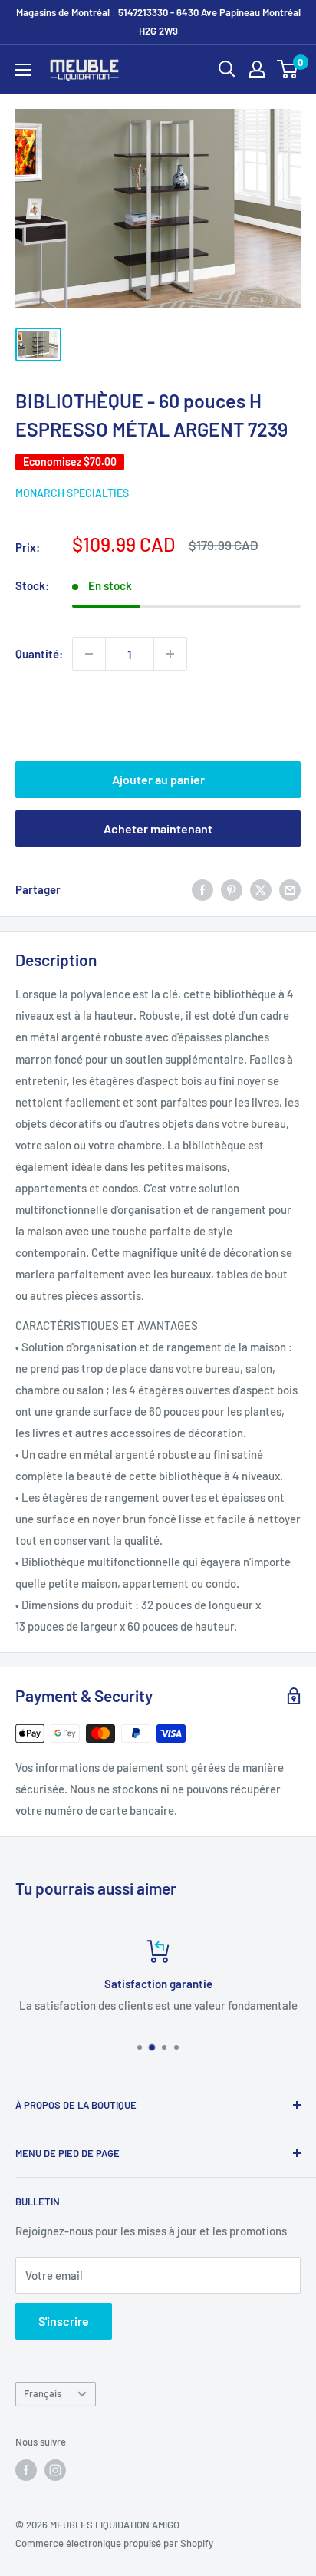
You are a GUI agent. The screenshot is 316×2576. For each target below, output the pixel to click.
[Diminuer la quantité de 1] (89, 654)
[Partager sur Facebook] (202, 889)
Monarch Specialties (72, 493)
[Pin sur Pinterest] (232, 889)
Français (43, 2393)
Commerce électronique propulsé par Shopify (114, 2543)
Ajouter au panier (158, 779)
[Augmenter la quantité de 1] (170, 654)
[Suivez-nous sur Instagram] (55, 2470)
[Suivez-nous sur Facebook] (26, 2470)
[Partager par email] (290, 889)
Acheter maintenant (158, 828)
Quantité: (39, 654)
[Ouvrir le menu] (23, 70)
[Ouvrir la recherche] (227, 69)
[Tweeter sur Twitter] (261, 889)
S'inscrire (64, 2321)
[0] (288, 69)
